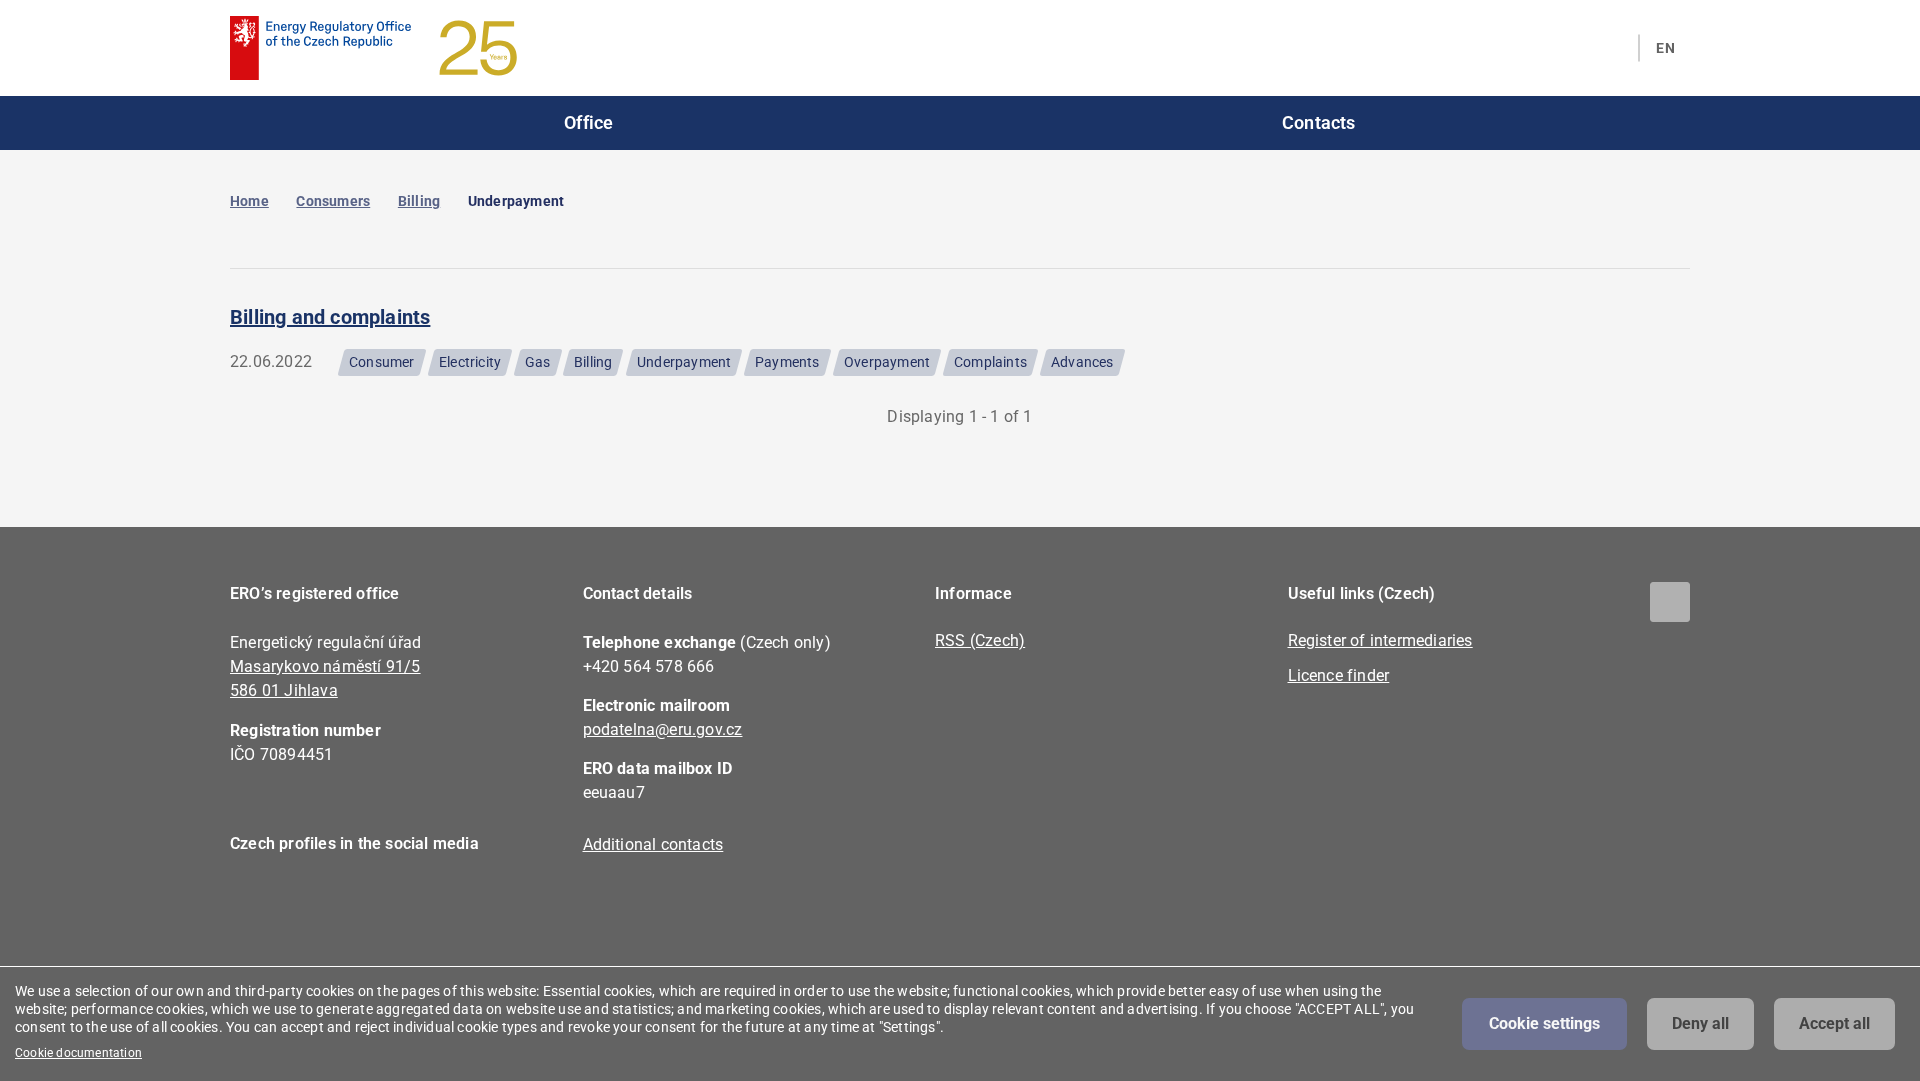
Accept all (1834, 1023)
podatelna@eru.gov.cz (663, 729)
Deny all (1700, 1023)
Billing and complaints (330, 317)
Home (249, 201)
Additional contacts (653, 844)
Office (588, 122)
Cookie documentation (78, 1053)
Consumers (333, 201)
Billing (419, 201)
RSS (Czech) (980, 640)
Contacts (1319, 122)
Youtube (367, 901)
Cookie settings (1544, 1023)
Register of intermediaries (1380, 640)
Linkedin (312, 901)
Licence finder (1339, 675)
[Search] (1611, 48)
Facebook (257, 901)
